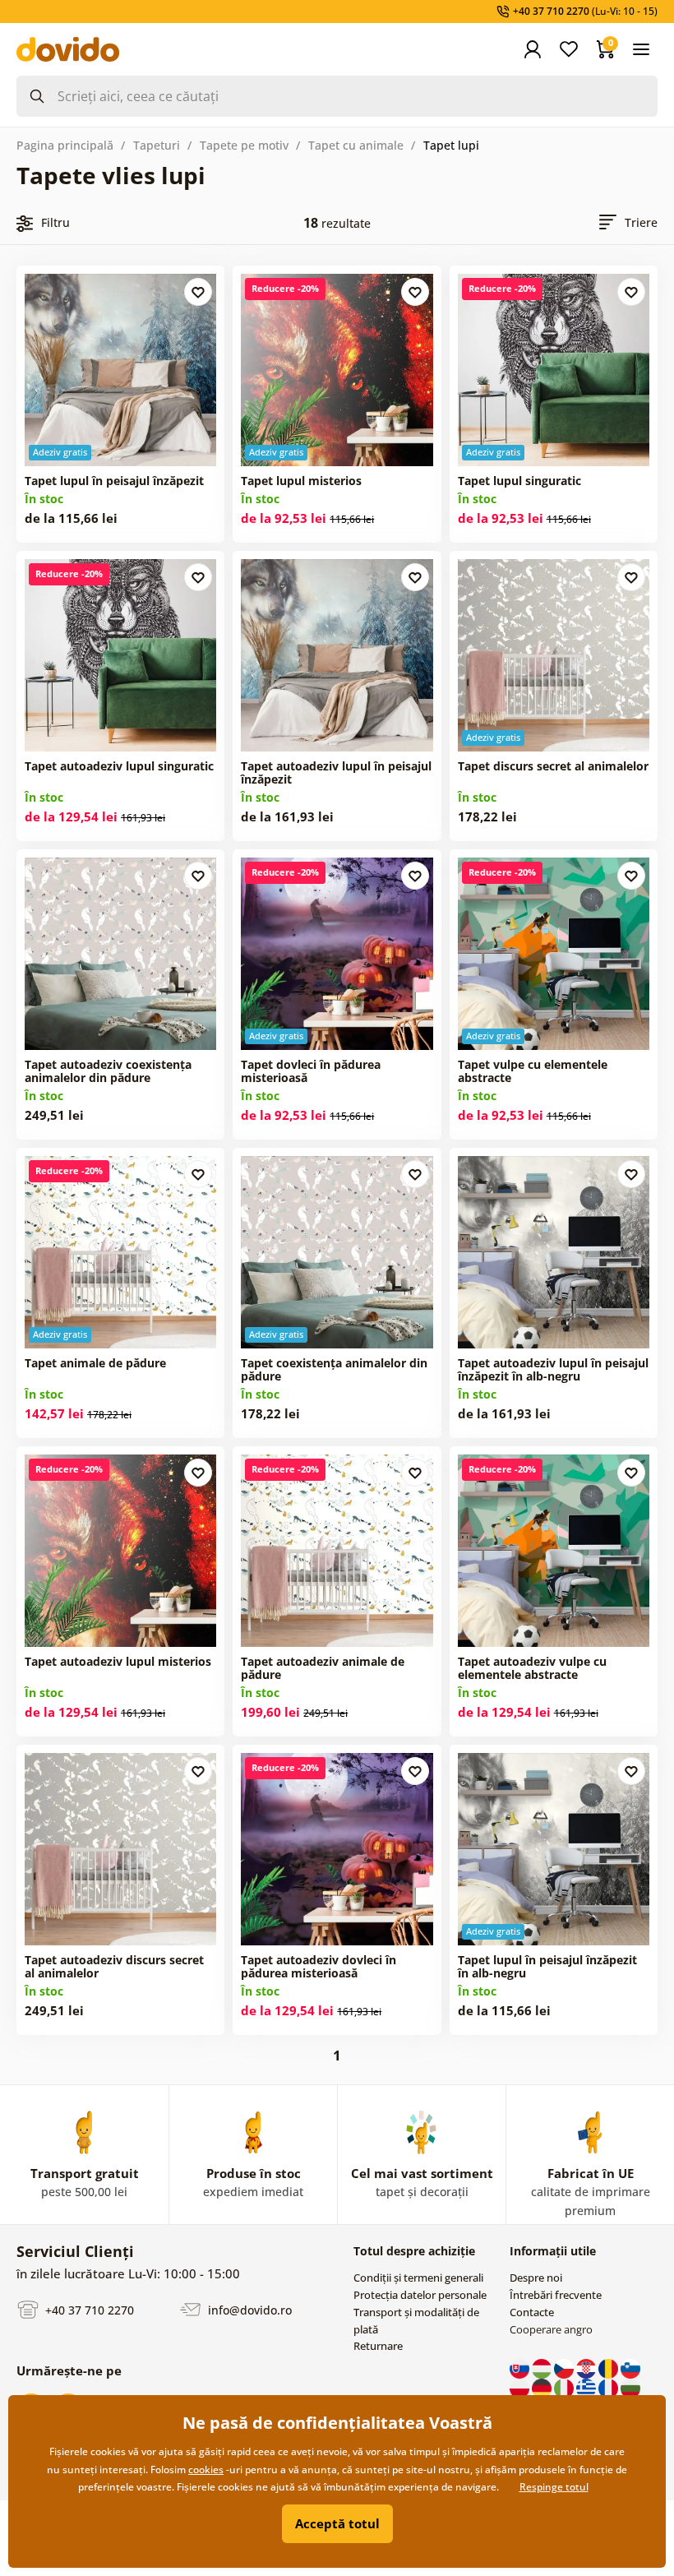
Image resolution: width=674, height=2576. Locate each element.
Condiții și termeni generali (418, 2278)
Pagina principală (65, 145)
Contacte (532, 2312)
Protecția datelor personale (420, 2295)
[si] (630, 2367)
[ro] (609, 2367)
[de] (543, 2387)
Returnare (378, 2346)
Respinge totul (554, 2487)
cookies (206, 2470)
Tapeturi (157, 145)
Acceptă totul (337, 2523)
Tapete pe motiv (244, 145)
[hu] (543, 2367)
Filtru (55, 222)
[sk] (521, 2367)
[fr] (609, 2387)
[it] (565, 2387)
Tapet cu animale (356, 145)
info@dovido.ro (248, 2309)
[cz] (565, 2367)
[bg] (630, 2387)
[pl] (521, 2387)
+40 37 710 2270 (88, 2309)
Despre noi (536, 2278)
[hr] (587, 2367)
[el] (587, 2387)
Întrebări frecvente (556, 2295)
